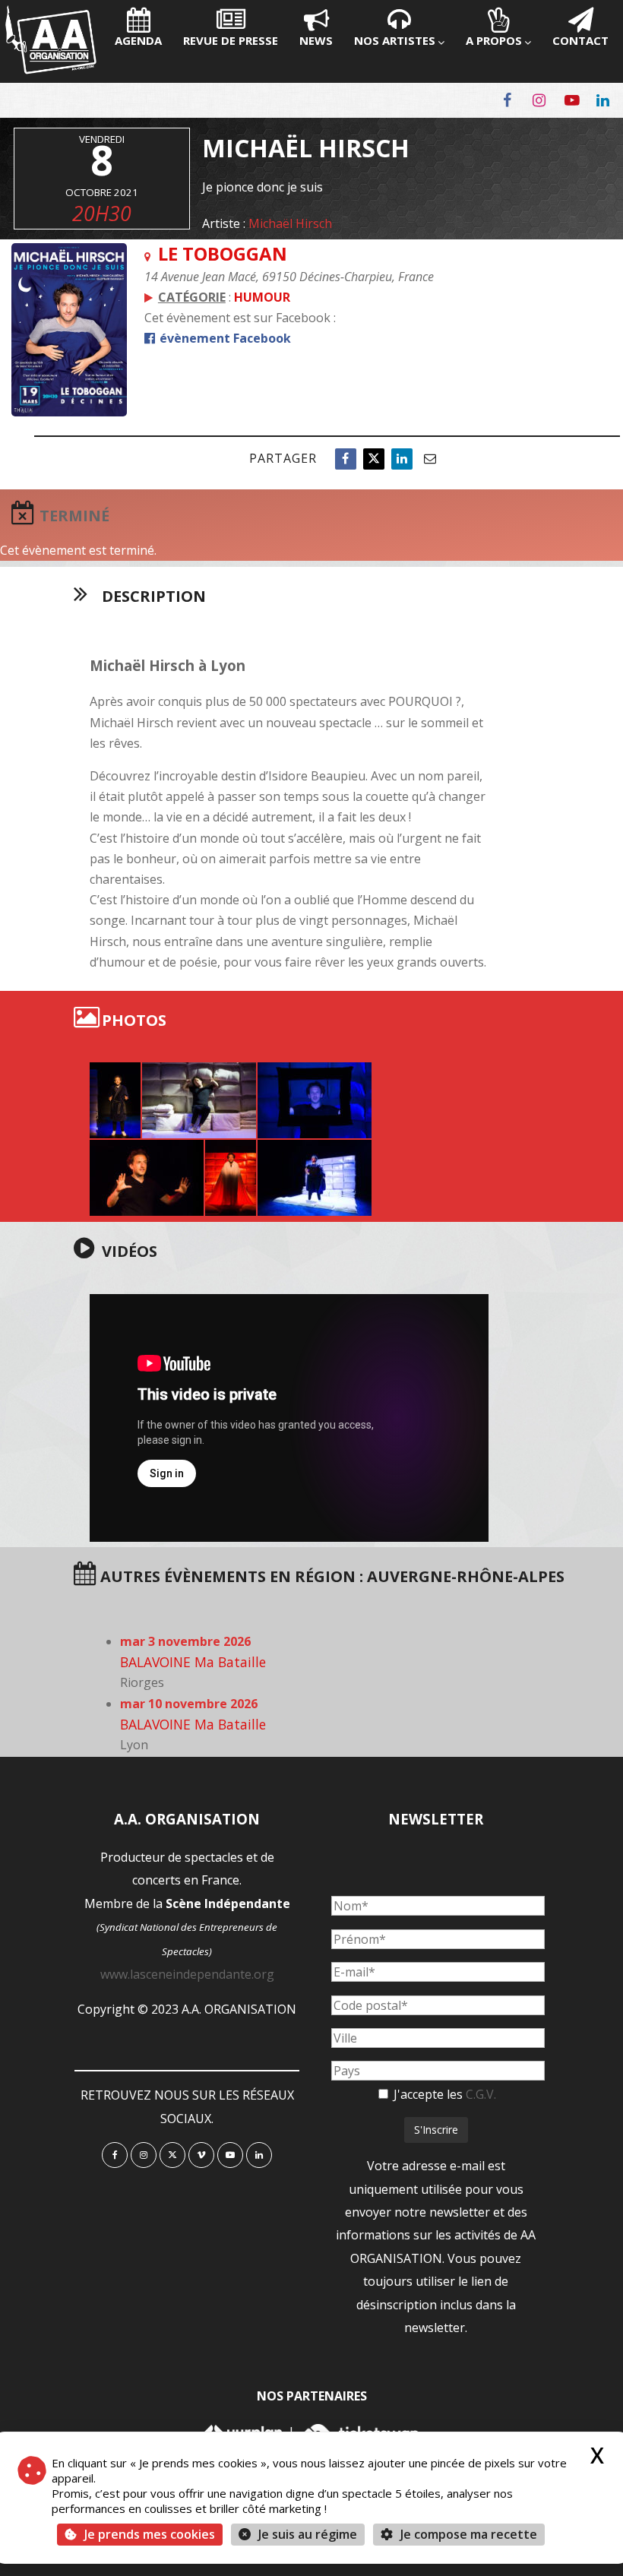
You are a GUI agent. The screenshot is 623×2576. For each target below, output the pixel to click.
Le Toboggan (223, 253)
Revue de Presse (231, 40)
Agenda (138, 40)
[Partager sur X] (374, 459)
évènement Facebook (224, 338)
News (316, 40)
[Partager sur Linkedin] (402, 459)
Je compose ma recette (467, 2534)
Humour (262, 297)
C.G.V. (481, 2094)
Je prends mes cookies (150, 2534)
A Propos (494, 40)
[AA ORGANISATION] (51, 70)
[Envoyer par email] (430, 459)
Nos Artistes (395, 40)
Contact (580, 40)
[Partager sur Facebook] (346, 459)
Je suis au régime (308, 2534)
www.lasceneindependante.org (187, 1974)
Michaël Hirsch (290, 223)
